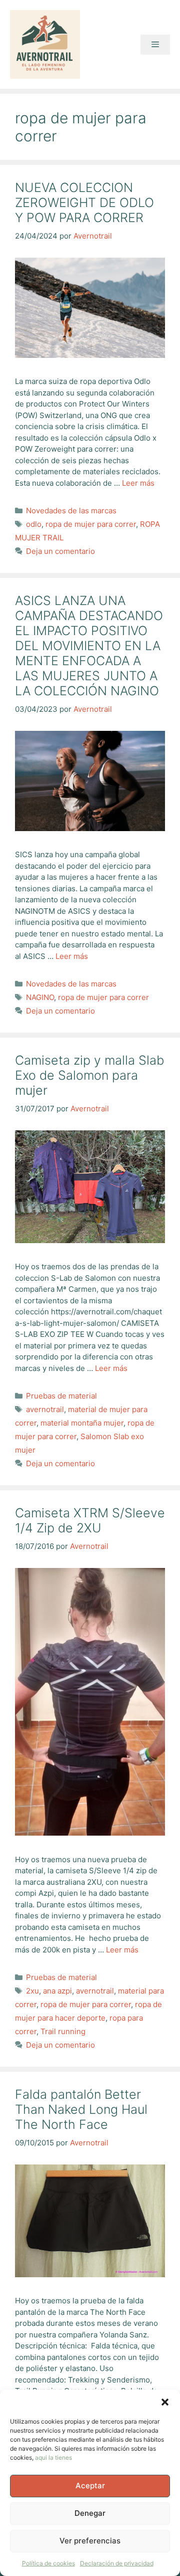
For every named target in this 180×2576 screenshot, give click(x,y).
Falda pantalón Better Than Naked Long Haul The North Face (81, 2109)
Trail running (63, 2031)
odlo (34, 524)
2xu (32, 1991)
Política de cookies (48, 2563)
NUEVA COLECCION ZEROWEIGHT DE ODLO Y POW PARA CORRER (84, 203)
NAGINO (40, 997)
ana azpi (57, 1991)
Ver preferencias (90, 2541)
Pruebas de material (61, 1396)
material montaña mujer (82, 1423)
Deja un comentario (60, 551)
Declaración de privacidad (117, 2563)
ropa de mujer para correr (91, 524)
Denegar (90, 2513)
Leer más (138, 483)
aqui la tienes (53, 2457)
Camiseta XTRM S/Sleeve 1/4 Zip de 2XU (90, 1520)
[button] (165, 2402)
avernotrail (45, 1409)
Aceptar (90, 2486)
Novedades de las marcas (71, 511)
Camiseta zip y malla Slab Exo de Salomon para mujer (89, 1075)
